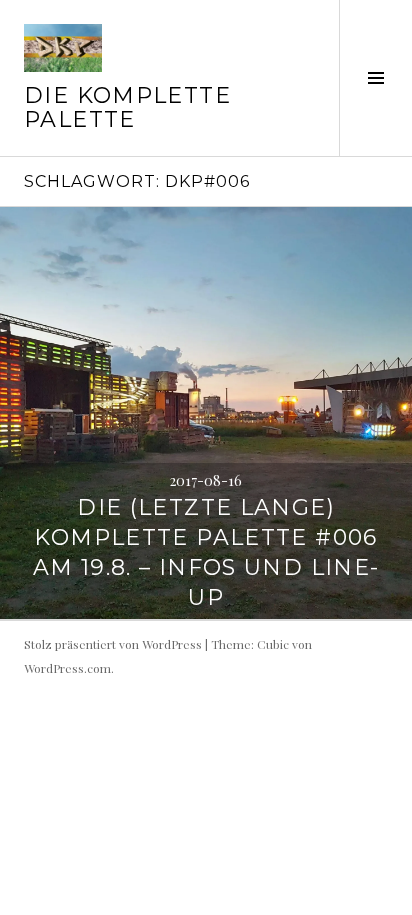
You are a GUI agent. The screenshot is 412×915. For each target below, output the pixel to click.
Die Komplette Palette (127, 107)
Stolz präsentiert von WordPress (113, 644)
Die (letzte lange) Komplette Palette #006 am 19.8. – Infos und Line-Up (206, 552)
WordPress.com (67, 668)
